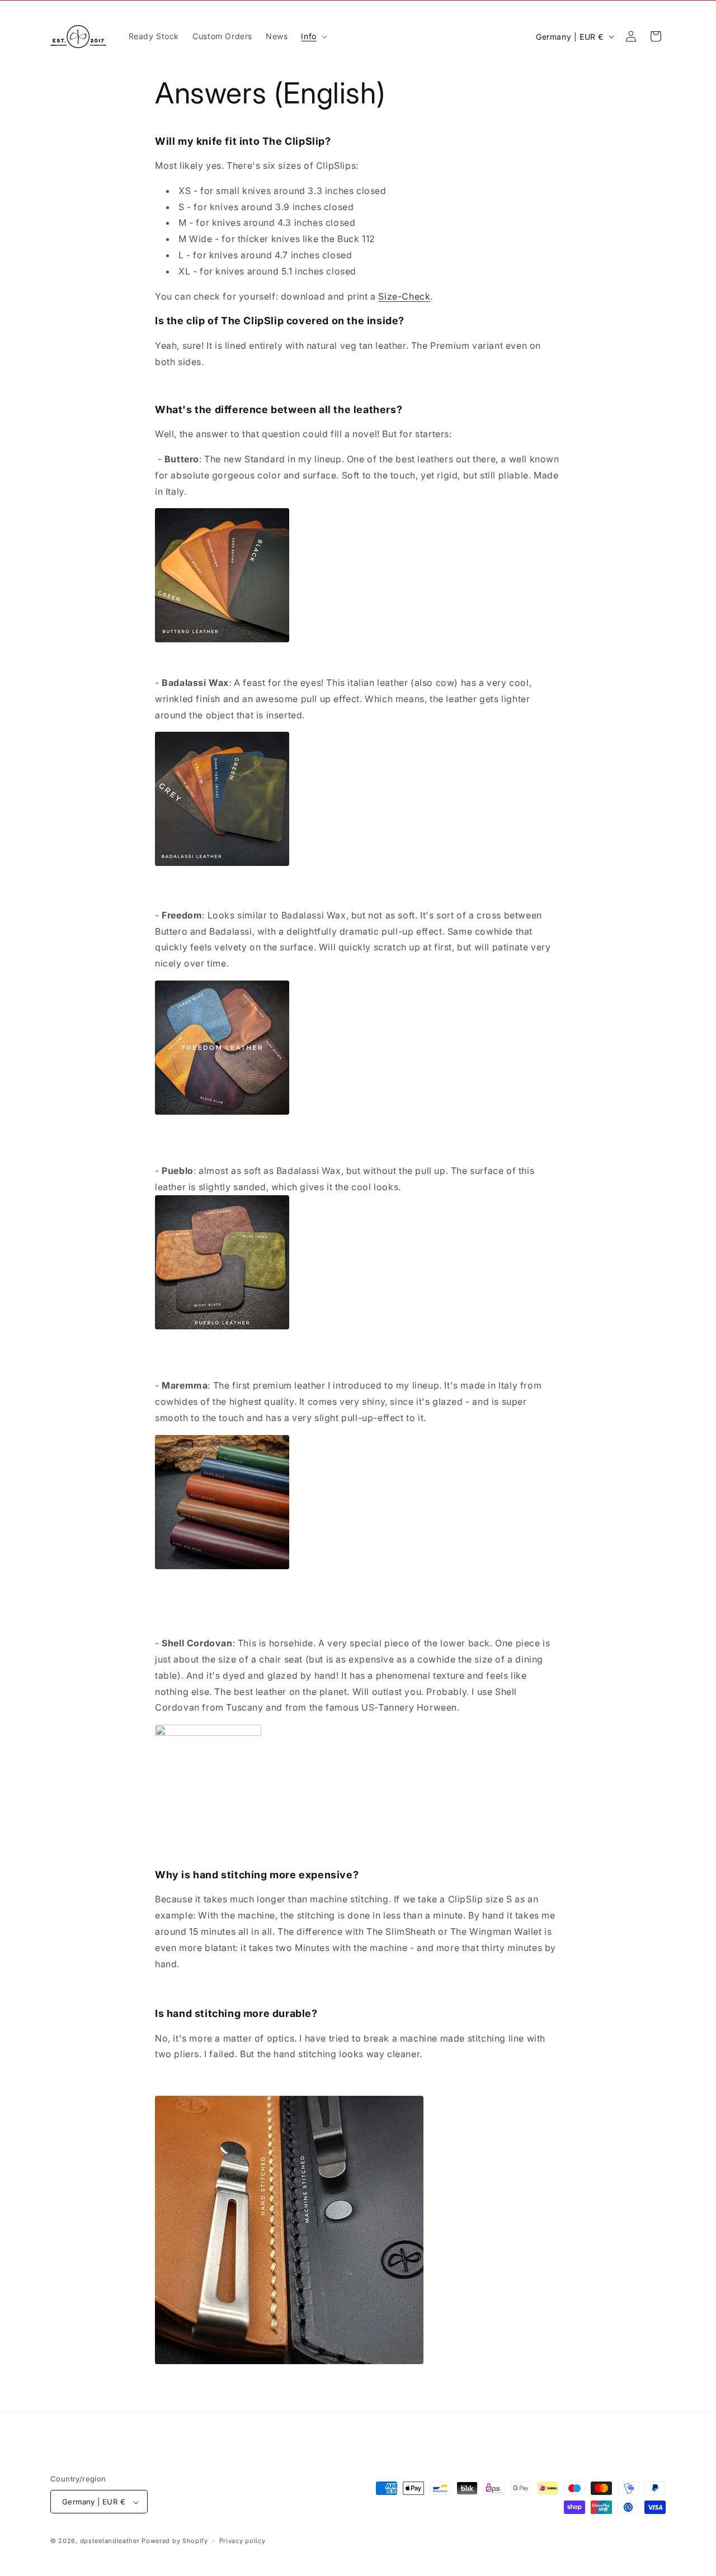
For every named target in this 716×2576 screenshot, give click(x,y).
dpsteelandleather (110, 2541)
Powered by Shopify (175, 2541)
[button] (313, 36)
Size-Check (404, 296)
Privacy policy (242, 2541)
